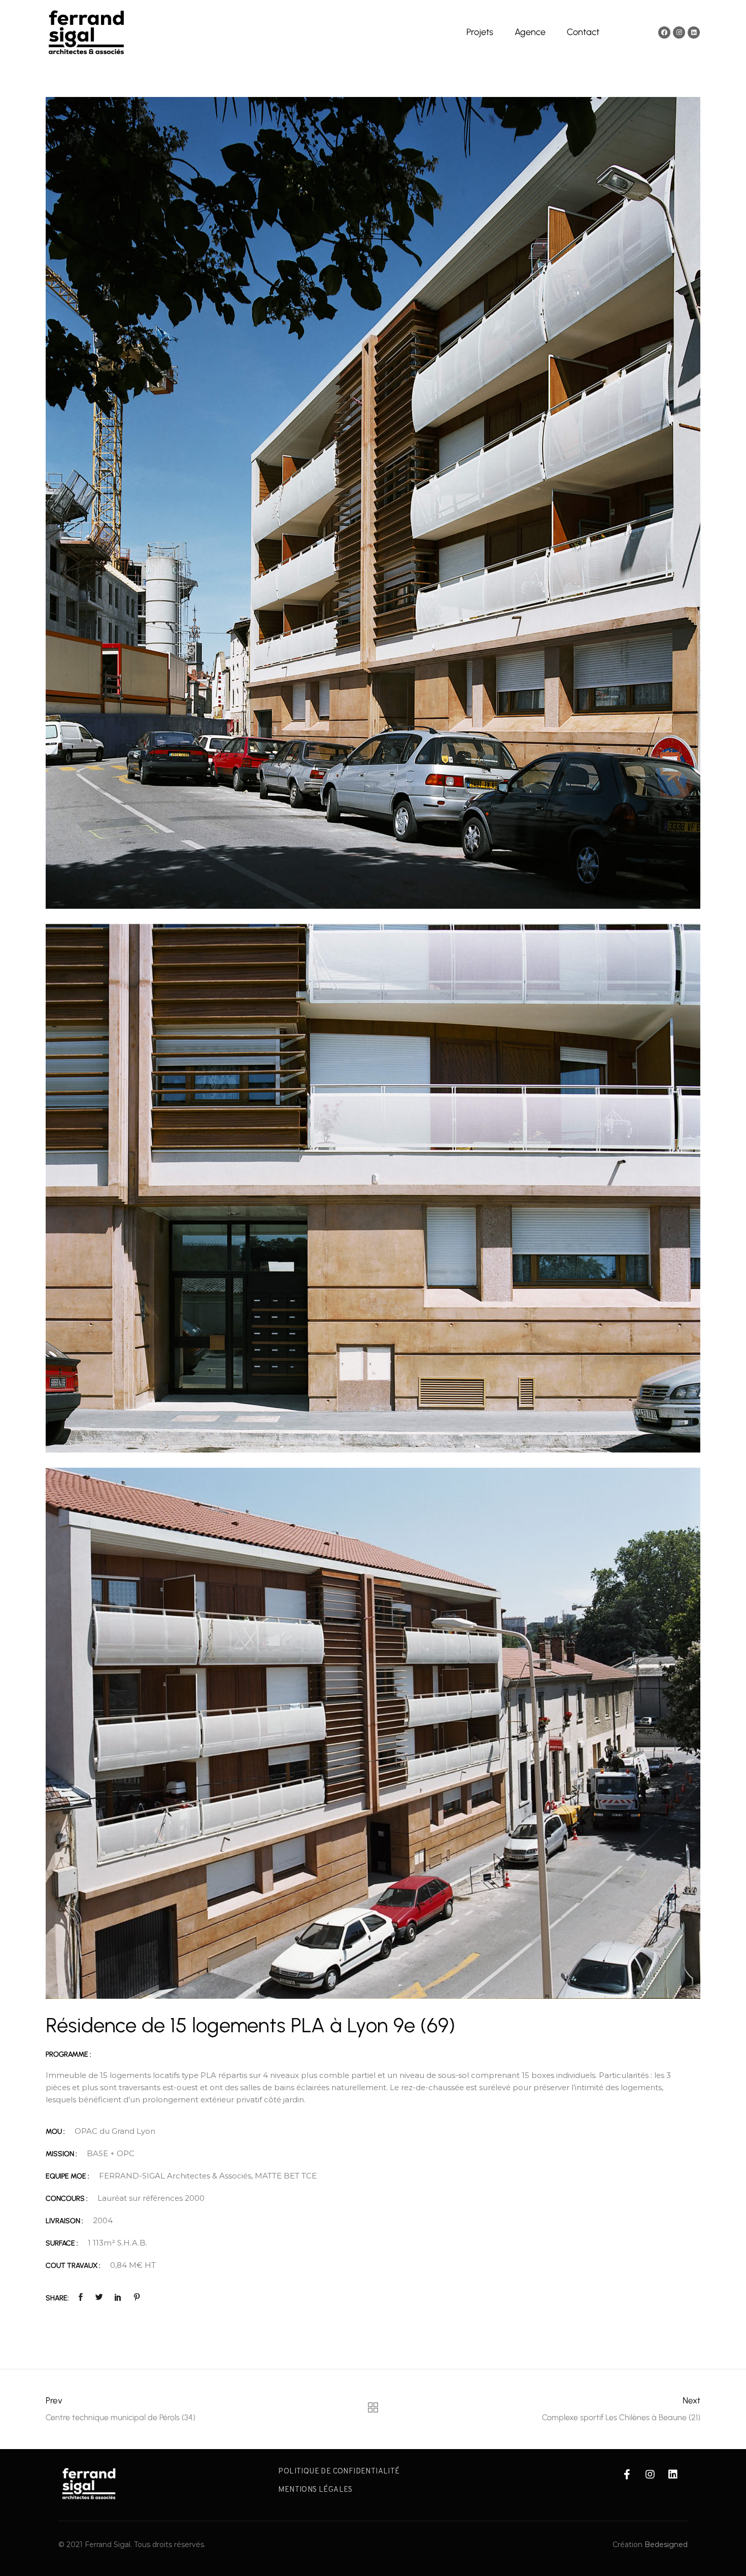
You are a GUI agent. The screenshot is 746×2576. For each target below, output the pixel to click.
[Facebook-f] (627, 2474)
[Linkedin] (694, 32)
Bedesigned (666, 2545)
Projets (480, 32)
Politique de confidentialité (339, 2472)
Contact (583, 32)
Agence (530, 32)
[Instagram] (679, 32)
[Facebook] (664, 32)
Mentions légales (315, 2490)
